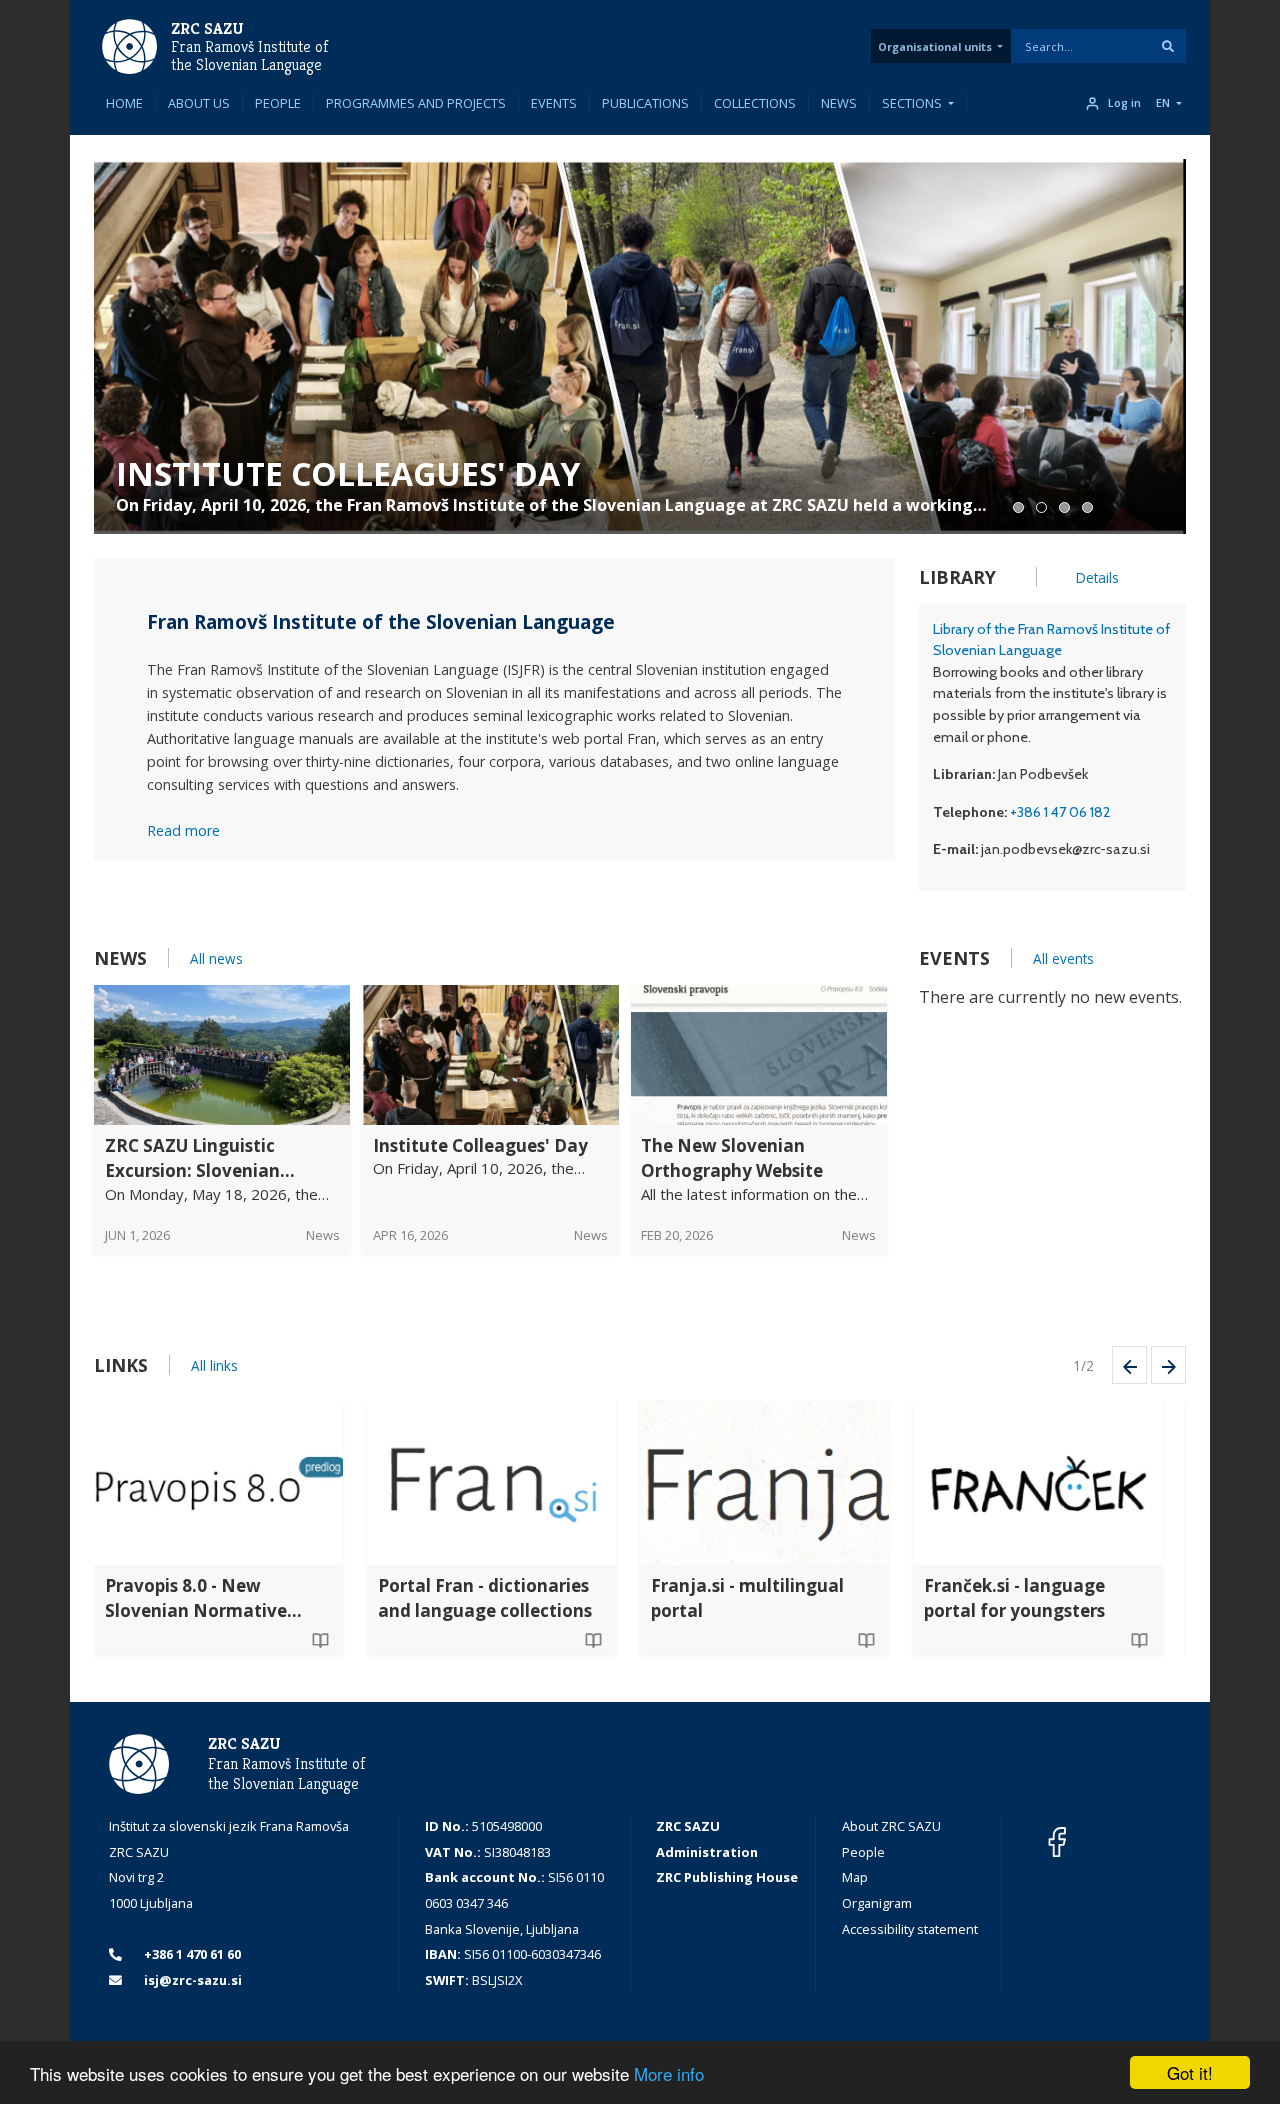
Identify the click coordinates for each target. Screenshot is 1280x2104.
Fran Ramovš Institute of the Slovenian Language (249, 56)
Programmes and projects (416, 103)
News (839, 103)
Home (124, 103)
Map (855, 1877)
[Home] (129, 45)
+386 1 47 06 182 (1060, 812)
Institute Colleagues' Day (348, 473)
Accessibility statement (910, 1929)
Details (1097, 577)
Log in (1124, 103)
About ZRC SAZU (891, 1826)
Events (554, 103)
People (278, 103)
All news (216, 958)
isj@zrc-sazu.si (191, 1980)
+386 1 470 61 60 (191, 1954)
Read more (183, 830)
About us (199, 103)
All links (214, 1365)
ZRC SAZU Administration (707, 1839)
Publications (645, 103)
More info (669, 2073)
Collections (755, 103)
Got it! (1190, 2072)
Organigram (877, 1903)
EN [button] (1163, 103)
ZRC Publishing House (727, 1877)
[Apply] (1168, 46)
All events (1063, 958)
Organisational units (935, 46)
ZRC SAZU (207, 28)
